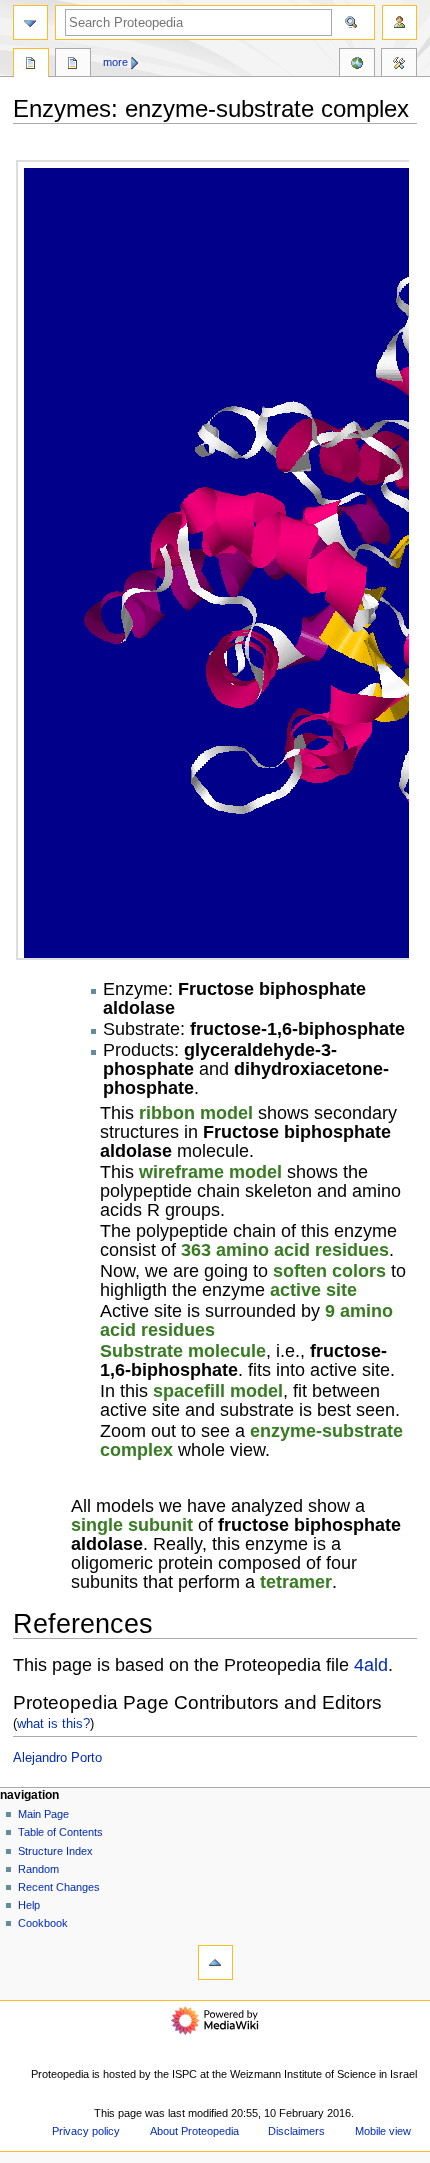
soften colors (329, 1270)
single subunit (132, 1524)
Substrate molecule (183, 1350)
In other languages (357, 65)
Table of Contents (60, 1832)
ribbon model (196, 1112)
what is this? (53, 1723)
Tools (399, 65)
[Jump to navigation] (30, 22)
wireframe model (210, 1171)
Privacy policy (86, 2131)
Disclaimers (296, 2131)
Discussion (73, 65)
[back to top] (215, 1962)
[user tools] (399, 22)
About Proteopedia (194, 2131)
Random (38, 1869)
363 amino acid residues (285, 1249)
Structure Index (55, 1851)
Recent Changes (59, 1887)
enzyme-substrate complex (251, 1440)
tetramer (296, 1581)
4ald (371, 1664)
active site (313, 1289)
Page (31, 65)
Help (29, 1905)
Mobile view (383, 2131)
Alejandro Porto (57, 1758)
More (115, 62)
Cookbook (43, 1923)
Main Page (43, 1814)
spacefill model (218, 1390)
